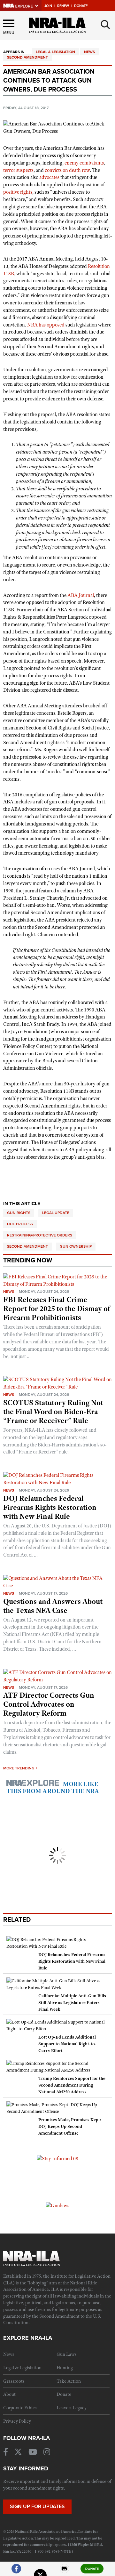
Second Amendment (27, 57)
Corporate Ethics (20, 2408)
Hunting (65, 2368)
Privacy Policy (17, 2421)
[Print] (65, 2571)
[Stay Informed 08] (57, 2158)
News (89, 52)
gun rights (19, 1213)
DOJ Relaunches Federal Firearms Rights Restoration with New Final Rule (50, 1507)
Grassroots (14, 2381)
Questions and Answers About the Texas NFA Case (53, 1606)
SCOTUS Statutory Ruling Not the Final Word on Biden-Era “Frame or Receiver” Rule (53, 1412)
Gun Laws (67, 2354)
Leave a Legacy (72, 2408)
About (9, 2394)
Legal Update (56, 1213)
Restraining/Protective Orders (40, 1235)
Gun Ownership (76, 1246)
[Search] (105, 25)
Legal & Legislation (55, 52)
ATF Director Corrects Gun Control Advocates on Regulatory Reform (49, 1704)
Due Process (20, 1224)
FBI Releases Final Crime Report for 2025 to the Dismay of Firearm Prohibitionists (57, 1308)
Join (48, 6)
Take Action (69, 2381)
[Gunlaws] (57, 2205)
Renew (63, 6)
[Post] (40, 2571)
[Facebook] (16, 2571)
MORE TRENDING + (20, 1768)
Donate (81, 6)
